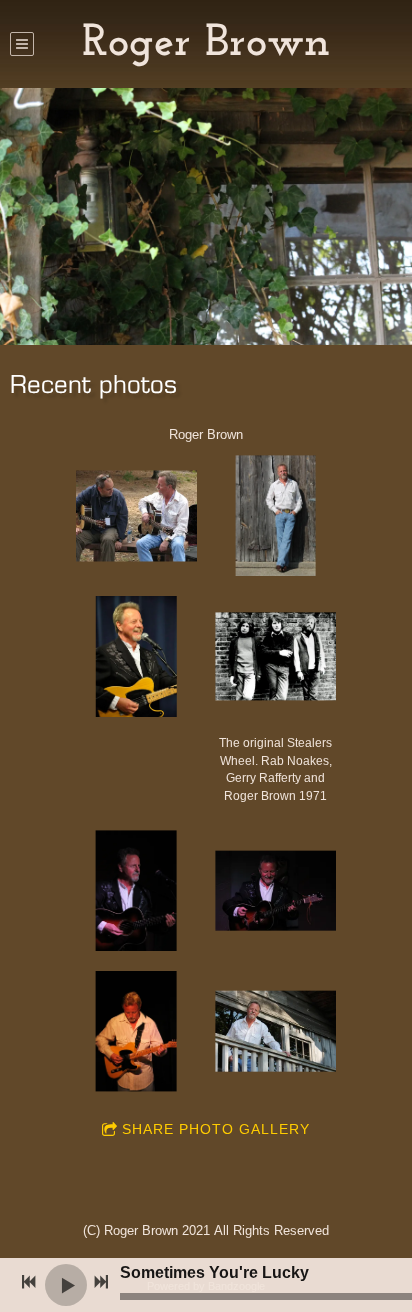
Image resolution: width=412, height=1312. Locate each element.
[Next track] (101, 1282)
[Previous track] (29, 1282)
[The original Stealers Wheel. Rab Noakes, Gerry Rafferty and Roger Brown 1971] (275, 656)
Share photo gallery (216, 1129)
